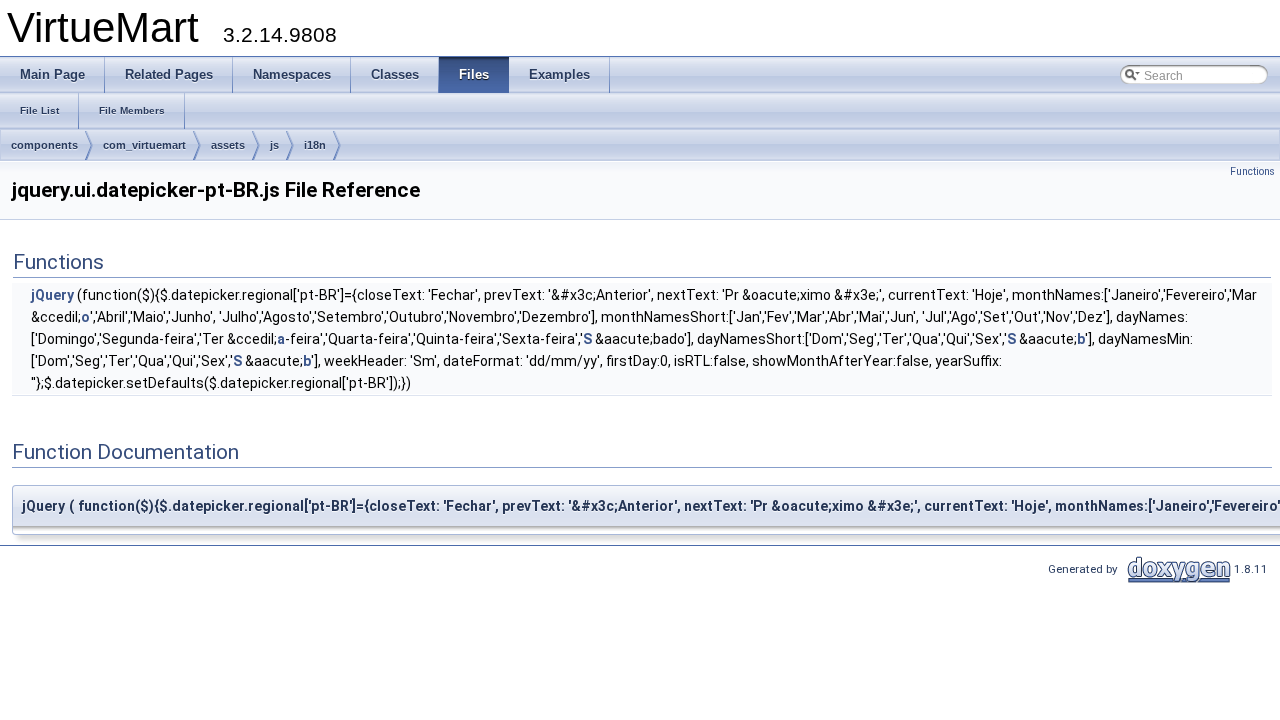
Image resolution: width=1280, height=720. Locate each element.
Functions (1252, 171)
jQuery (52, 295)
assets (228, 145)
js (274, 145)
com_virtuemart (144, 145)
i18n (315, 145)
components (44, 145)
